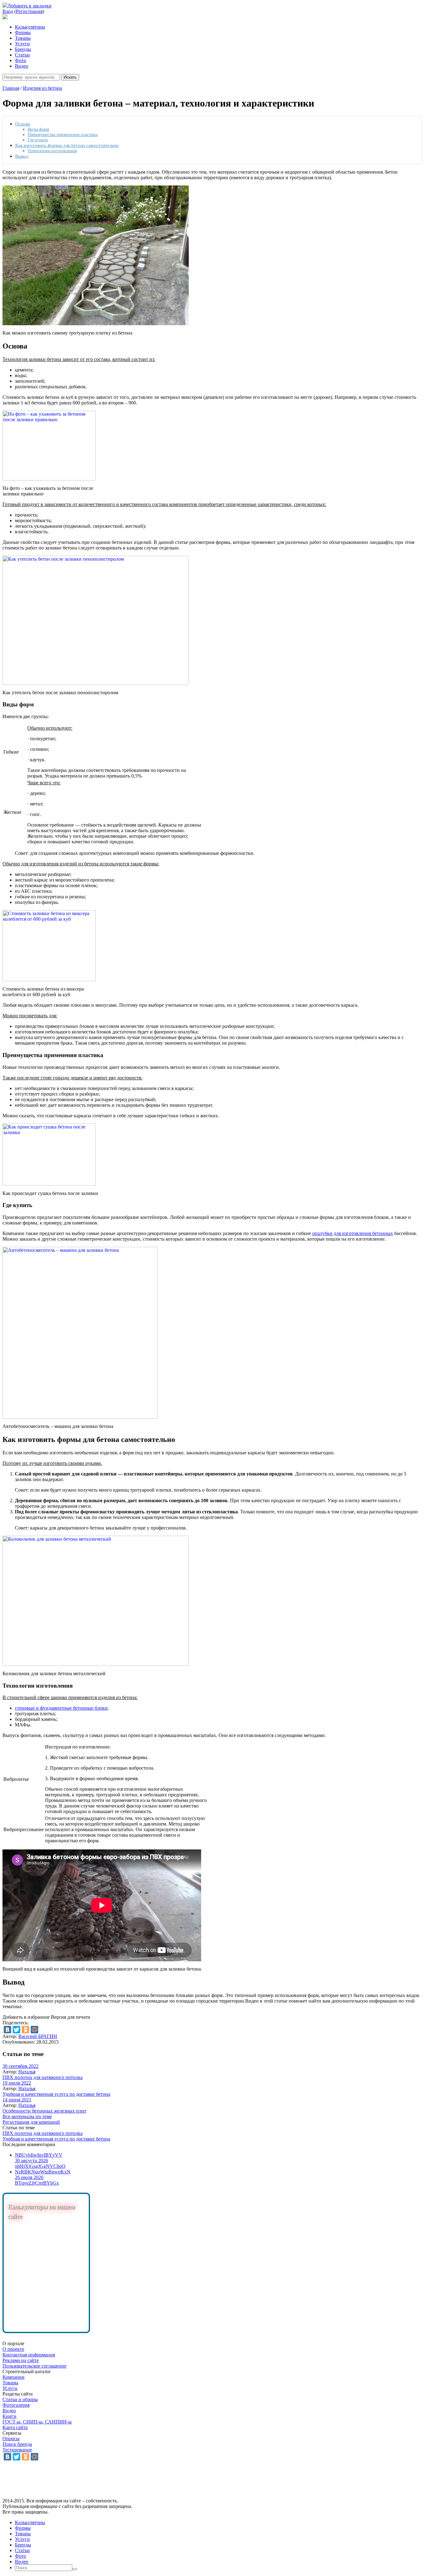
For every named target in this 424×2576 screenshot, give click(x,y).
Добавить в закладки (29, 6)
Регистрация (29, 11)
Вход (8, 11)
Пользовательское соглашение (34, 2366)
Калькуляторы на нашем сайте (41, 2212)
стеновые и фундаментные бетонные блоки (61, 1708)
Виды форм (38, 129)
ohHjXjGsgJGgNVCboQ (40, 2166)
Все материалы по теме (27, 2116)
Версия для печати (71, 2017)
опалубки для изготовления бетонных (353, 1233)
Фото (20, 60)
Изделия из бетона (43, 88)
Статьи (22, 55)
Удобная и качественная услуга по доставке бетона (56, 2094)
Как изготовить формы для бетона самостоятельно (67, 145)
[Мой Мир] (34, 2030)
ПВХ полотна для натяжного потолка (43, 2077)
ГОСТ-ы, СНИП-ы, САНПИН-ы (37, 2422)
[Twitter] (16, 2030)
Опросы (11, 2439)
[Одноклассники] (25, 2030)
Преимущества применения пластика (63, 134)
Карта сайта (15, 2427)
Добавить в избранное (26, 2017)
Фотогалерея (16, 2405)
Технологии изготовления (52, 151)
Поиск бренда (17, 2444)
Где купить (38, 140)
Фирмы (23, 32)
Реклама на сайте (21, 2360)
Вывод (22, 156)
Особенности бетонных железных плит (44, 2111)
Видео (22, 66)
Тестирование (17, 2450)
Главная (11, 88)
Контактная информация (29, 2355)
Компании (14, 2377)
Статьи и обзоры (20, 2399)
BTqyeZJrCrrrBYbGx (37, 2183)
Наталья (27, 2072)
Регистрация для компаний (31, 2122)
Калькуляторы (30, 27)
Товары (23, 38)
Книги (9, 2416)
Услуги (22, 44)
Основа (23, 124)
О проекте (13, 2349)
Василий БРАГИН (38, 2036)
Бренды (23, 49)
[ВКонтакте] (7, 2030)
